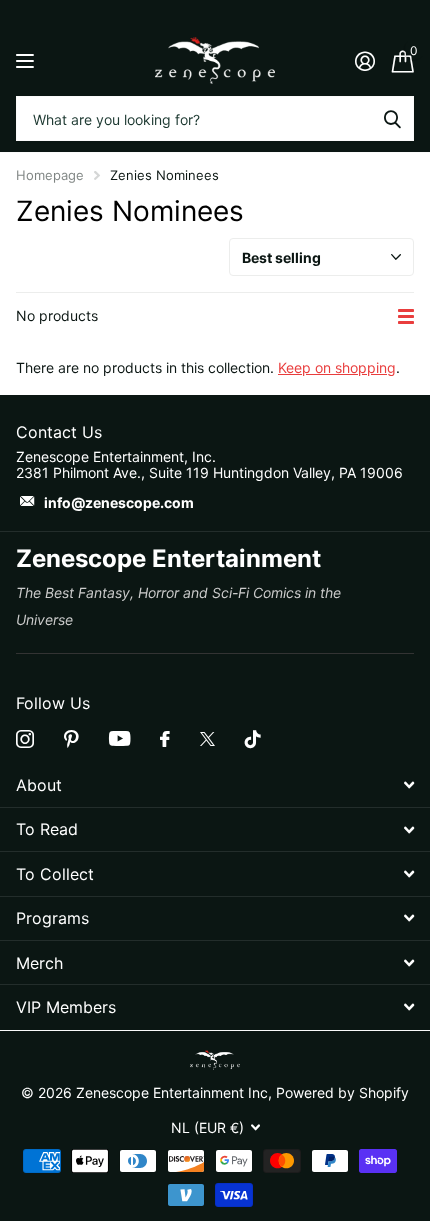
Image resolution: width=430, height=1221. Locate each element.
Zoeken (392, 118)
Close (215, 785)
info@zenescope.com (119, 502)
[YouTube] (119, 738)
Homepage (50, 175)
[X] (207, 739)
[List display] (406, 316)
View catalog (27, 60)
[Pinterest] (71, 739)
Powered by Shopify (342, 1092)
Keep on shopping (337, 367)
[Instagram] (25, 739)
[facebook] (165, 739)
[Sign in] (364, 61)
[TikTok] (253, 739)
